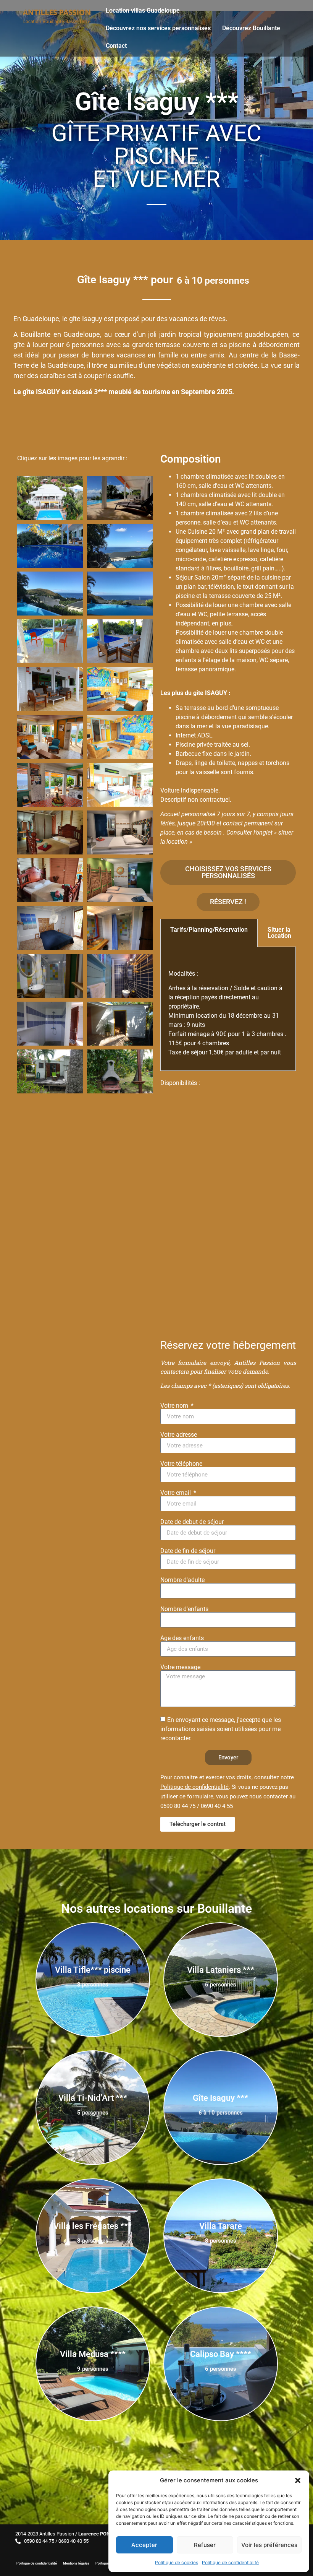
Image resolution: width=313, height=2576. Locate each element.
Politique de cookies (177, 2562)
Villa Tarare (221, 2226)
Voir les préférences (269, 2545)
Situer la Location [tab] (279, 933)
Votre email (176, 1493)
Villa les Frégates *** (93, 2226)
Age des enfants (182, 1638)
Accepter (144, 2545)
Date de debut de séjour (192, 1522)
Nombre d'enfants (184, 1609)
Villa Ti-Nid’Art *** (93, 2098)
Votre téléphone (181, 1464)
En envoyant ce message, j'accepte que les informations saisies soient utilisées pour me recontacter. (221, 1729)
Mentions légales (76, 2563)
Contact (116, 46)
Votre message (180, 1667)
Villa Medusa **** (93, 2354)
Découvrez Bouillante (251, 28)
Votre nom (175, 1406)
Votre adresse (179, 1435)
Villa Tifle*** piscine (93, 1970)
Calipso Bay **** (221, 2354)
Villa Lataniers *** (221, 1970)
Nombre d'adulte (182, 1580)
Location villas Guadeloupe (143, 11)
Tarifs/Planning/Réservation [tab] (209, 930)
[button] (298, 2480)
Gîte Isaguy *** (220, 2098)
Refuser (205, 2545)
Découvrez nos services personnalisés (158, 28)
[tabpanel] (228, 1009)
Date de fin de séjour (188, 1551)
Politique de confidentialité (230, 2562)
